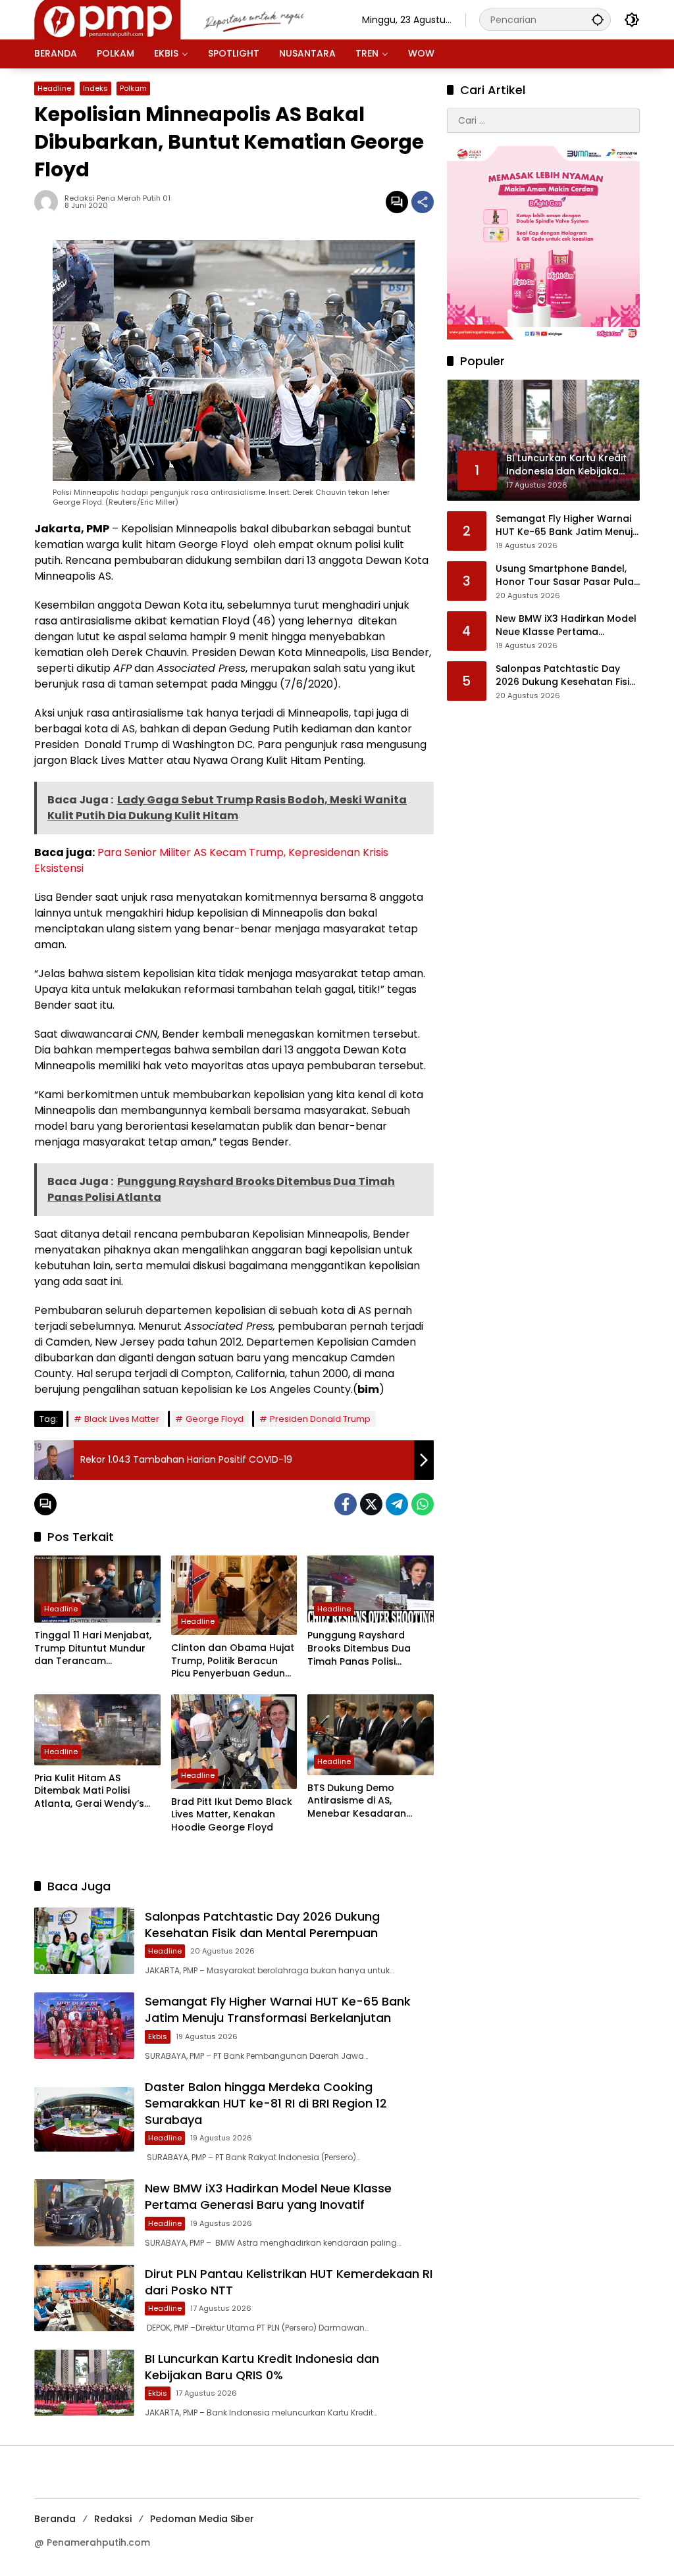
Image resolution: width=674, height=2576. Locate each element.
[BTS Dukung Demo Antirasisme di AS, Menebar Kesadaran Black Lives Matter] (371, 1735)
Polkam (133, 88)
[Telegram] (397, 1504)
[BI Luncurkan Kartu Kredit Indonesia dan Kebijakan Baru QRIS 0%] (84, 2383)
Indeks (95, 88)
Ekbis (158, 2036)
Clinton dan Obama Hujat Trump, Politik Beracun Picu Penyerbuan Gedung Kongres (233, 1661)
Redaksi (113, 2519)
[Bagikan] (423, 202)
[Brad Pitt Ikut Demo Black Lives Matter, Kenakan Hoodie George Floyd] (234, 1742)
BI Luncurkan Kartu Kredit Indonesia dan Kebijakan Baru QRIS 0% (262, 2367)
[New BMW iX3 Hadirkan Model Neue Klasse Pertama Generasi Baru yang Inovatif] (84, 2212)
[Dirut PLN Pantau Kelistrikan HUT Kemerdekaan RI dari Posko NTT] (84, 2298)
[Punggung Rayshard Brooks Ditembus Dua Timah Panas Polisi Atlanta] (371, 1589)
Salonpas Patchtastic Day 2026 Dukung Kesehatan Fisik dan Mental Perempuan (262, 1925)
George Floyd (215, 1419)
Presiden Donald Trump (320, 1419)
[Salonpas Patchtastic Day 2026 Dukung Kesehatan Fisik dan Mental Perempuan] (84, 1941)
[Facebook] (346, 1504)
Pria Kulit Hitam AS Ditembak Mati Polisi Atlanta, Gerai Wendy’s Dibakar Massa (89, 1791)
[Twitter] (371, 1504)
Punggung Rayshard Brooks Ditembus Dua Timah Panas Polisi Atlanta (359, 1649)
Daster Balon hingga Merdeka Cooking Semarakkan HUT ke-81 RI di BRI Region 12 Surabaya (266, 2103)
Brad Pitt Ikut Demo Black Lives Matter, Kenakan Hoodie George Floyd (232, 1815)
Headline (54, 88)
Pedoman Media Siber (202, 2519)
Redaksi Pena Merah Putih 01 (117, 198)
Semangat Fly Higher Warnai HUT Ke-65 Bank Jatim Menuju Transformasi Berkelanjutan (278, 2009)
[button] (598, 19)
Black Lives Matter (122, 1419)
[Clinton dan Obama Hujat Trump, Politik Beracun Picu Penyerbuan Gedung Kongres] (234, 1595)
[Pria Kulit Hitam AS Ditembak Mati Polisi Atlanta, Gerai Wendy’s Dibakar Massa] (97, 1730)
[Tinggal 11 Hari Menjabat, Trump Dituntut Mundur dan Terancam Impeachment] (97, 1589)
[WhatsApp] (423, 1504)
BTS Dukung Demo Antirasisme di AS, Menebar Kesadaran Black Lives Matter (357, 1801)
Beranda (55, 2519)
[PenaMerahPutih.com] (185, 19)
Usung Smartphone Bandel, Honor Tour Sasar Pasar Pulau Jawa (568, 575)
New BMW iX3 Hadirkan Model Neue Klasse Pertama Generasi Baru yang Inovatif (268, 2196)
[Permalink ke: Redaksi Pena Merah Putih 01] (49, 202)
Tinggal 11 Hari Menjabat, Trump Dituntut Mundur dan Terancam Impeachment (93, 1649)
